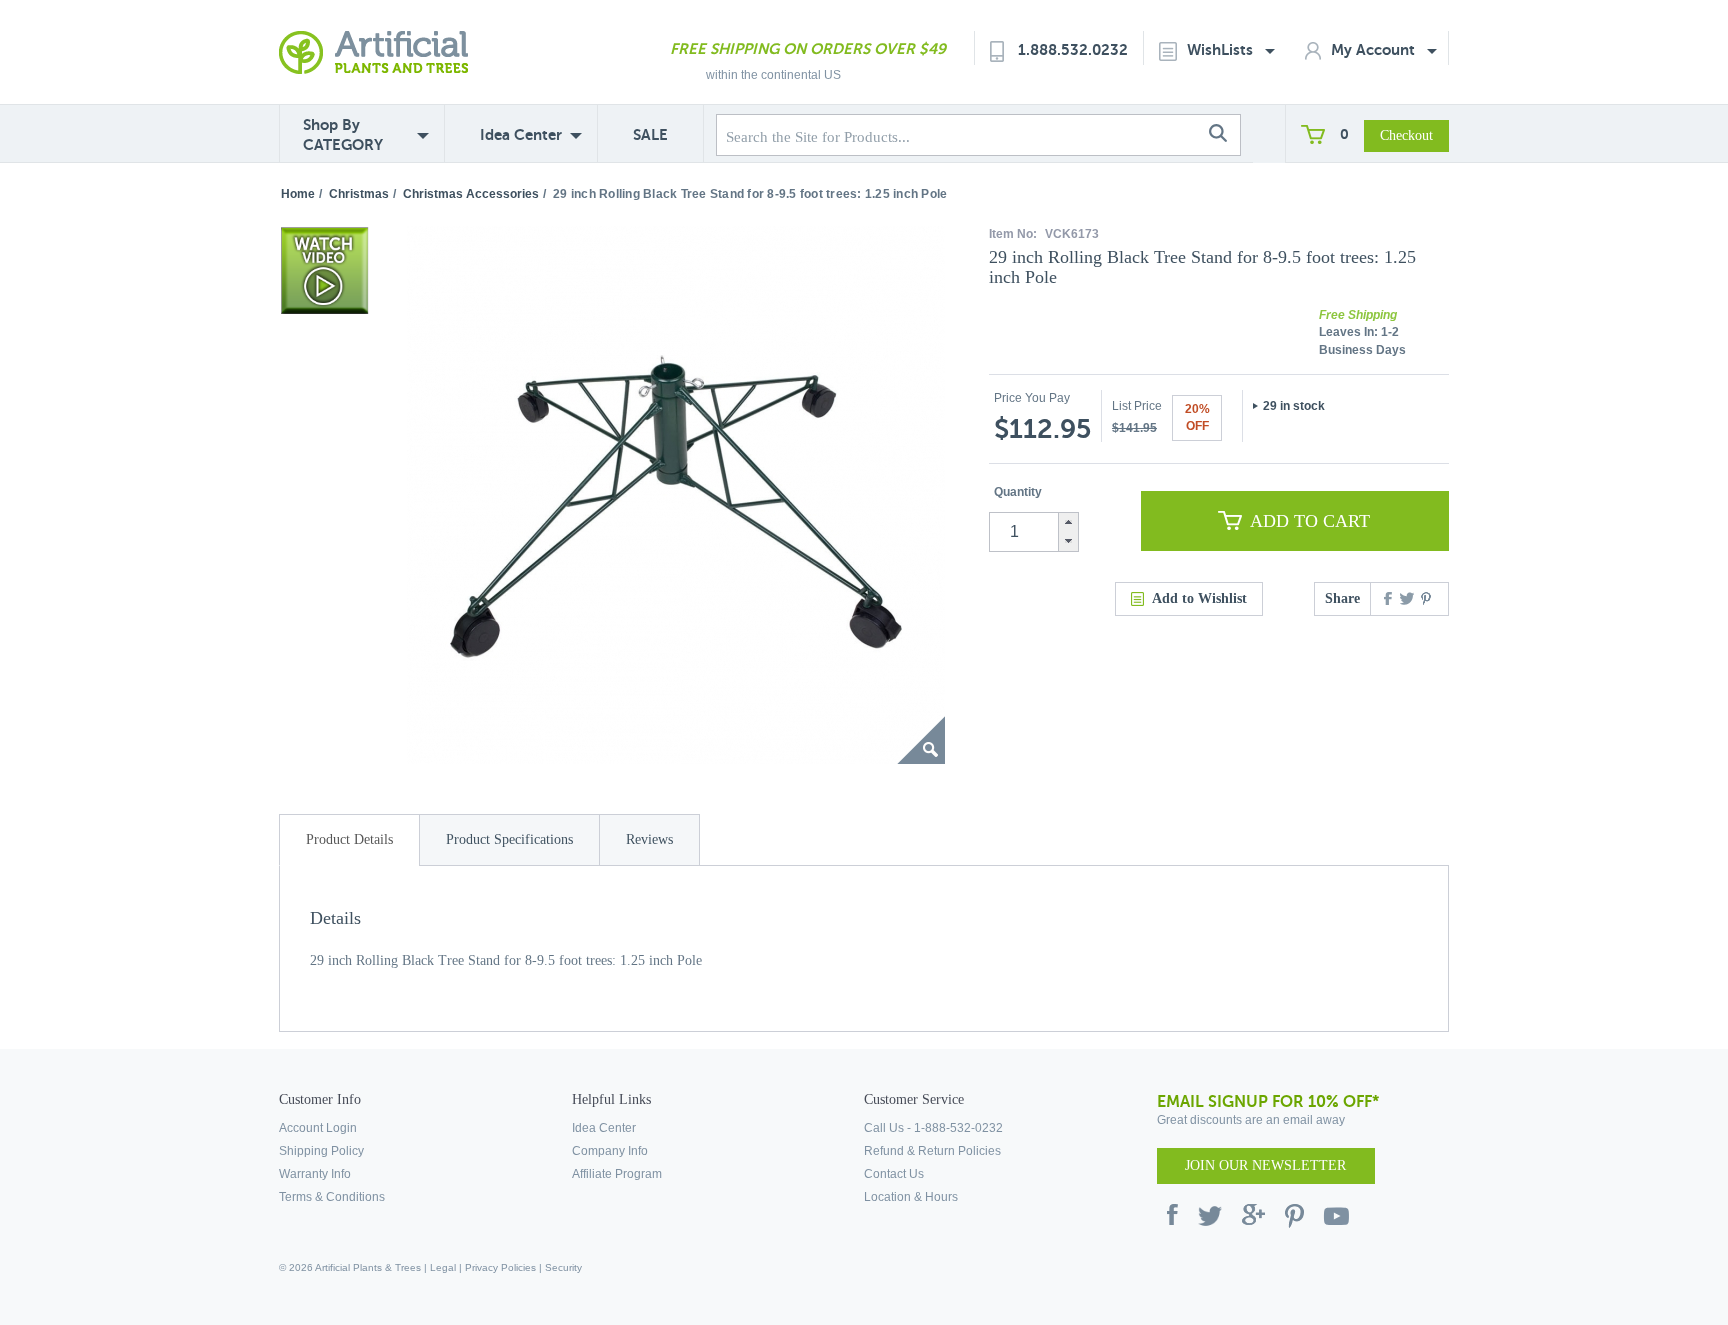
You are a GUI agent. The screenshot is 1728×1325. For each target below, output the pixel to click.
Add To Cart (1310, 521)
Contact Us (894, 1174)
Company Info (610, 1151)
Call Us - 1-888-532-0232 (933, 1128)
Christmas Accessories (471, 194)
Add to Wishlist (1199, 598)
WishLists (1222, 49)
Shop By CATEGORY (343, 134)
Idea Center (521, 134)
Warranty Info (315, 1174)
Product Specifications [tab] (509, 839)
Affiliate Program (617, 1174)
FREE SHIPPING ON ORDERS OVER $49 (808, 48)
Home (298, 194)
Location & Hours (911, 1197)
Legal (443, 1267)
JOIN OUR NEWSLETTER (1265, 1165)
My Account (1375, 49)
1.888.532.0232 (1073, 49)
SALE (650, 134)
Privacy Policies (500, 1267)
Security (563, 1267)
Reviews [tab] (649, 839)
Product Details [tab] (349, 839)
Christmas (359, 194)
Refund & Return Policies (932, 1151)
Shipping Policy (321, 1151)
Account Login (318, 1128)
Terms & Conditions (332, 1197)
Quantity (1018, 492)
